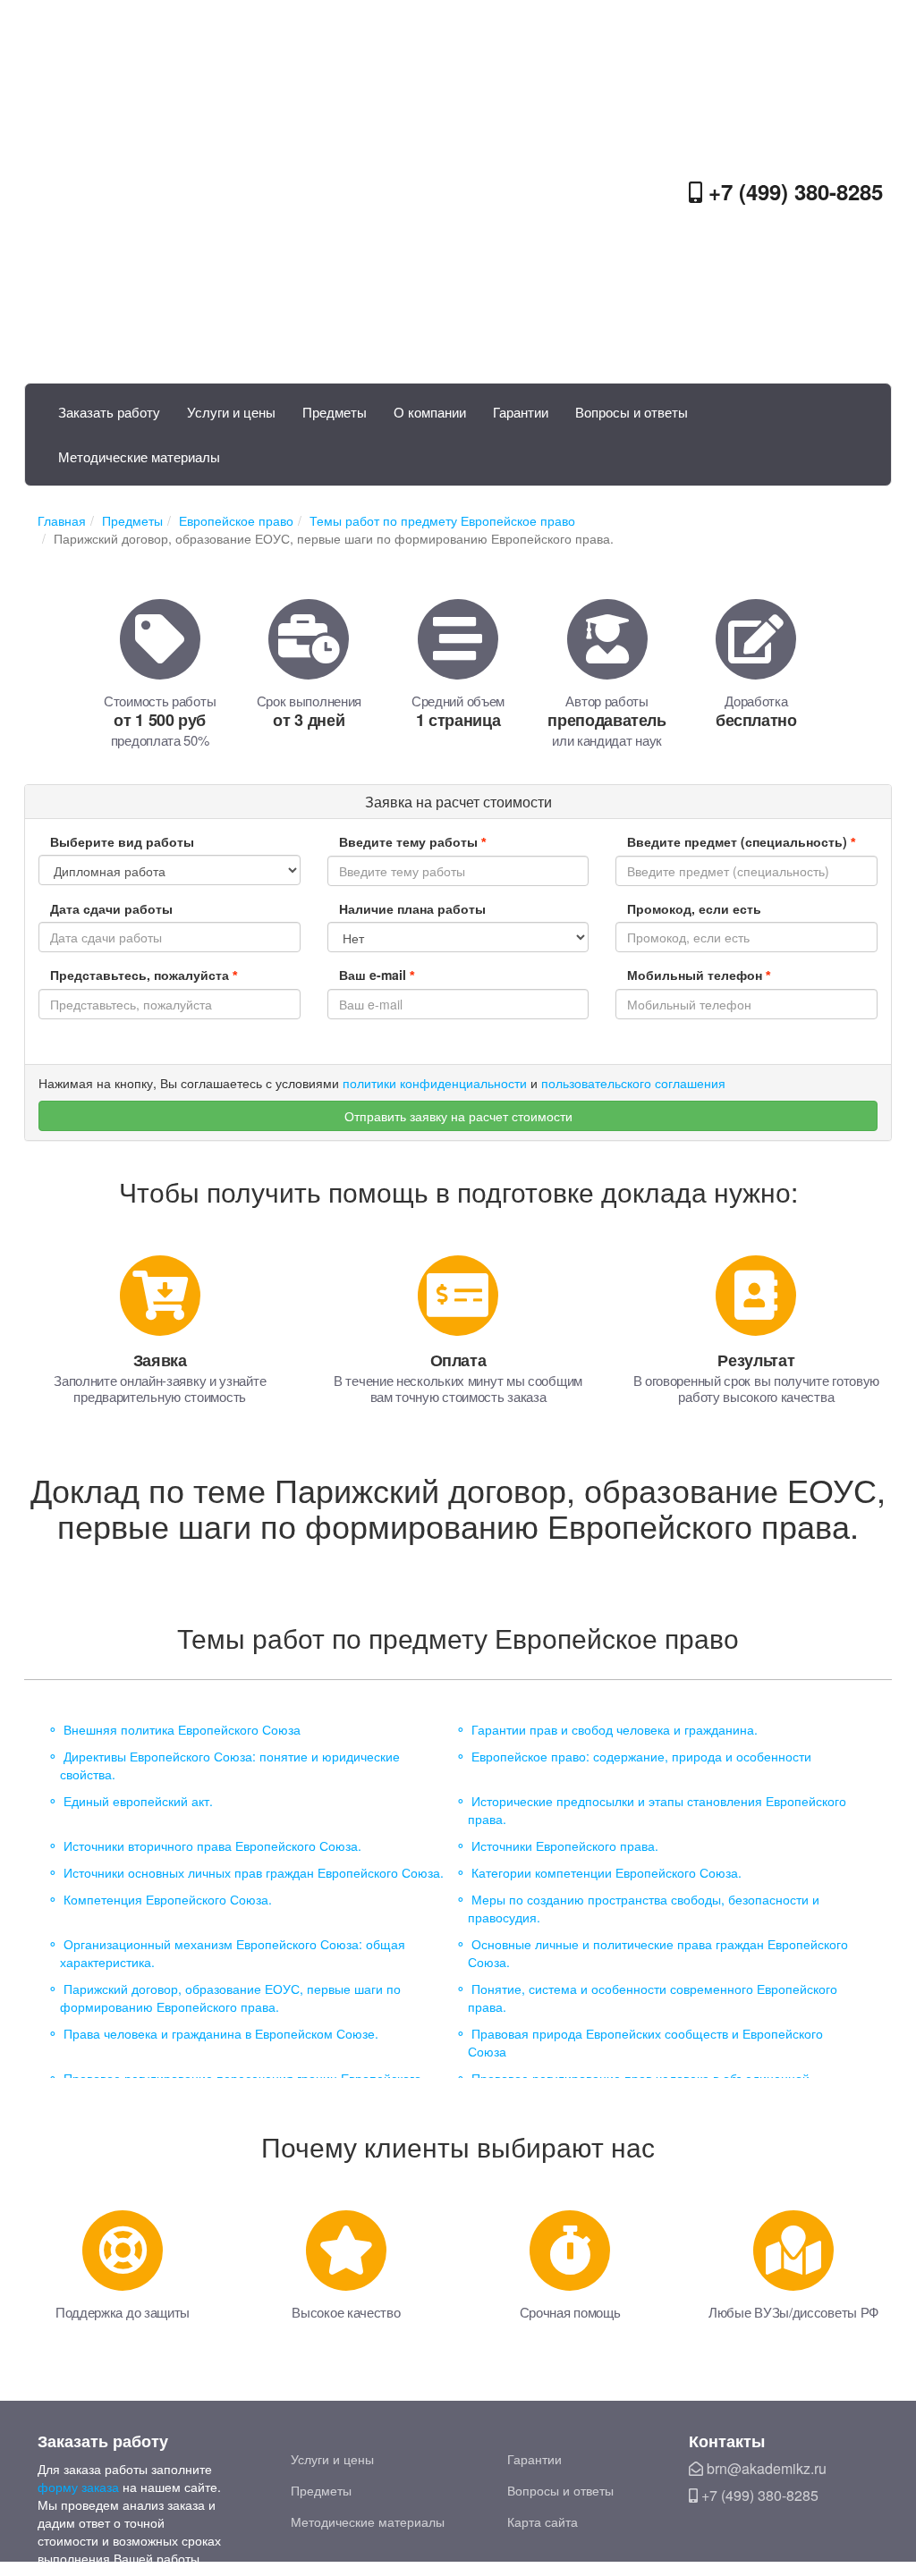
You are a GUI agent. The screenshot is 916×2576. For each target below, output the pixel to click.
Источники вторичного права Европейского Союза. (212, 1845)
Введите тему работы (412, 841)
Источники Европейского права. (565, 1845)
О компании (430, 412)
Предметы (335, 412)
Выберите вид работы (122, 841)
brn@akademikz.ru (765, 2468)
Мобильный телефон (699, 975)
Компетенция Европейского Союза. (168, 1899)
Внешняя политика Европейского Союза (182, 1729)
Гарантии (521, 412)
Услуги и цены (231, 412)
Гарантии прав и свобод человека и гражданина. (615, 1729)
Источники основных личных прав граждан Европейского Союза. (254, 1872)
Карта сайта (543, 2521)
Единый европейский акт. (138, 1801)
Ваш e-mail (377, 975)
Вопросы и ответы (632, 412)
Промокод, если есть (694, 908)
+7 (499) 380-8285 (793, 191)
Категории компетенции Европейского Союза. (606, 1872)
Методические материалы (139, 456)
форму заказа (78, 2487)
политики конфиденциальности (435, 1083)
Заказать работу (109, 412)
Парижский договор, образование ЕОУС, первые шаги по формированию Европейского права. (230, 1997)
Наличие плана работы (412, 908)
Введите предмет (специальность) (741, 841)
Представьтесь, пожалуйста (144, 975)
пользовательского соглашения (633, 1083)
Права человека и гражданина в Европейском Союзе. (221, 2033)
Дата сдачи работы (111, 908)
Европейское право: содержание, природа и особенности (641, 1756)
